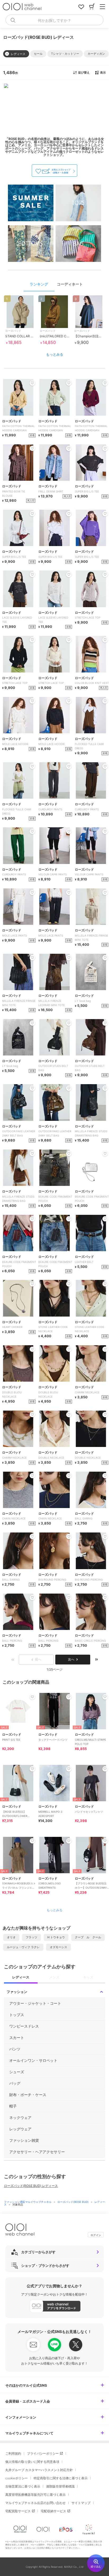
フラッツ (31, 1937)
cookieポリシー (17, 2478)
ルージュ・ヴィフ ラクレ (23, 1947)
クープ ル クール (88, 1937)
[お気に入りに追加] (32, 1697)
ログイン (96, 2235)
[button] (38, 54)
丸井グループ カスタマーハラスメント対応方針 (39, 2470)
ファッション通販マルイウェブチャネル (28, 2202)
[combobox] (54, 20)
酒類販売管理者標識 (60, 2486)
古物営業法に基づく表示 (23, 2486)
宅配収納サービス (53, 2511)
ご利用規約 (13, 2453)
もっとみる (55, 354)
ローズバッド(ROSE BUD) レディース (31, 2186)
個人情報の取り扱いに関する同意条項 (32, 2462)
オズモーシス (58, 1947)
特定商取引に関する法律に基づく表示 (61, 2478)
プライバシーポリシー (43, 2453)
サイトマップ (81, 2503)
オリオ (11, 1937)
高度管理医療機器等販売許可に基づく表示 (35, 2495)
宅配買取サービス (18, 2511)
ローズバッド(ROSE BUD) (73, 2202)
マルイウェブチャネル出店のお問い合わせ (35, 2503)
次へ (71, 1659)
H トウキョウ (56, 1937)
